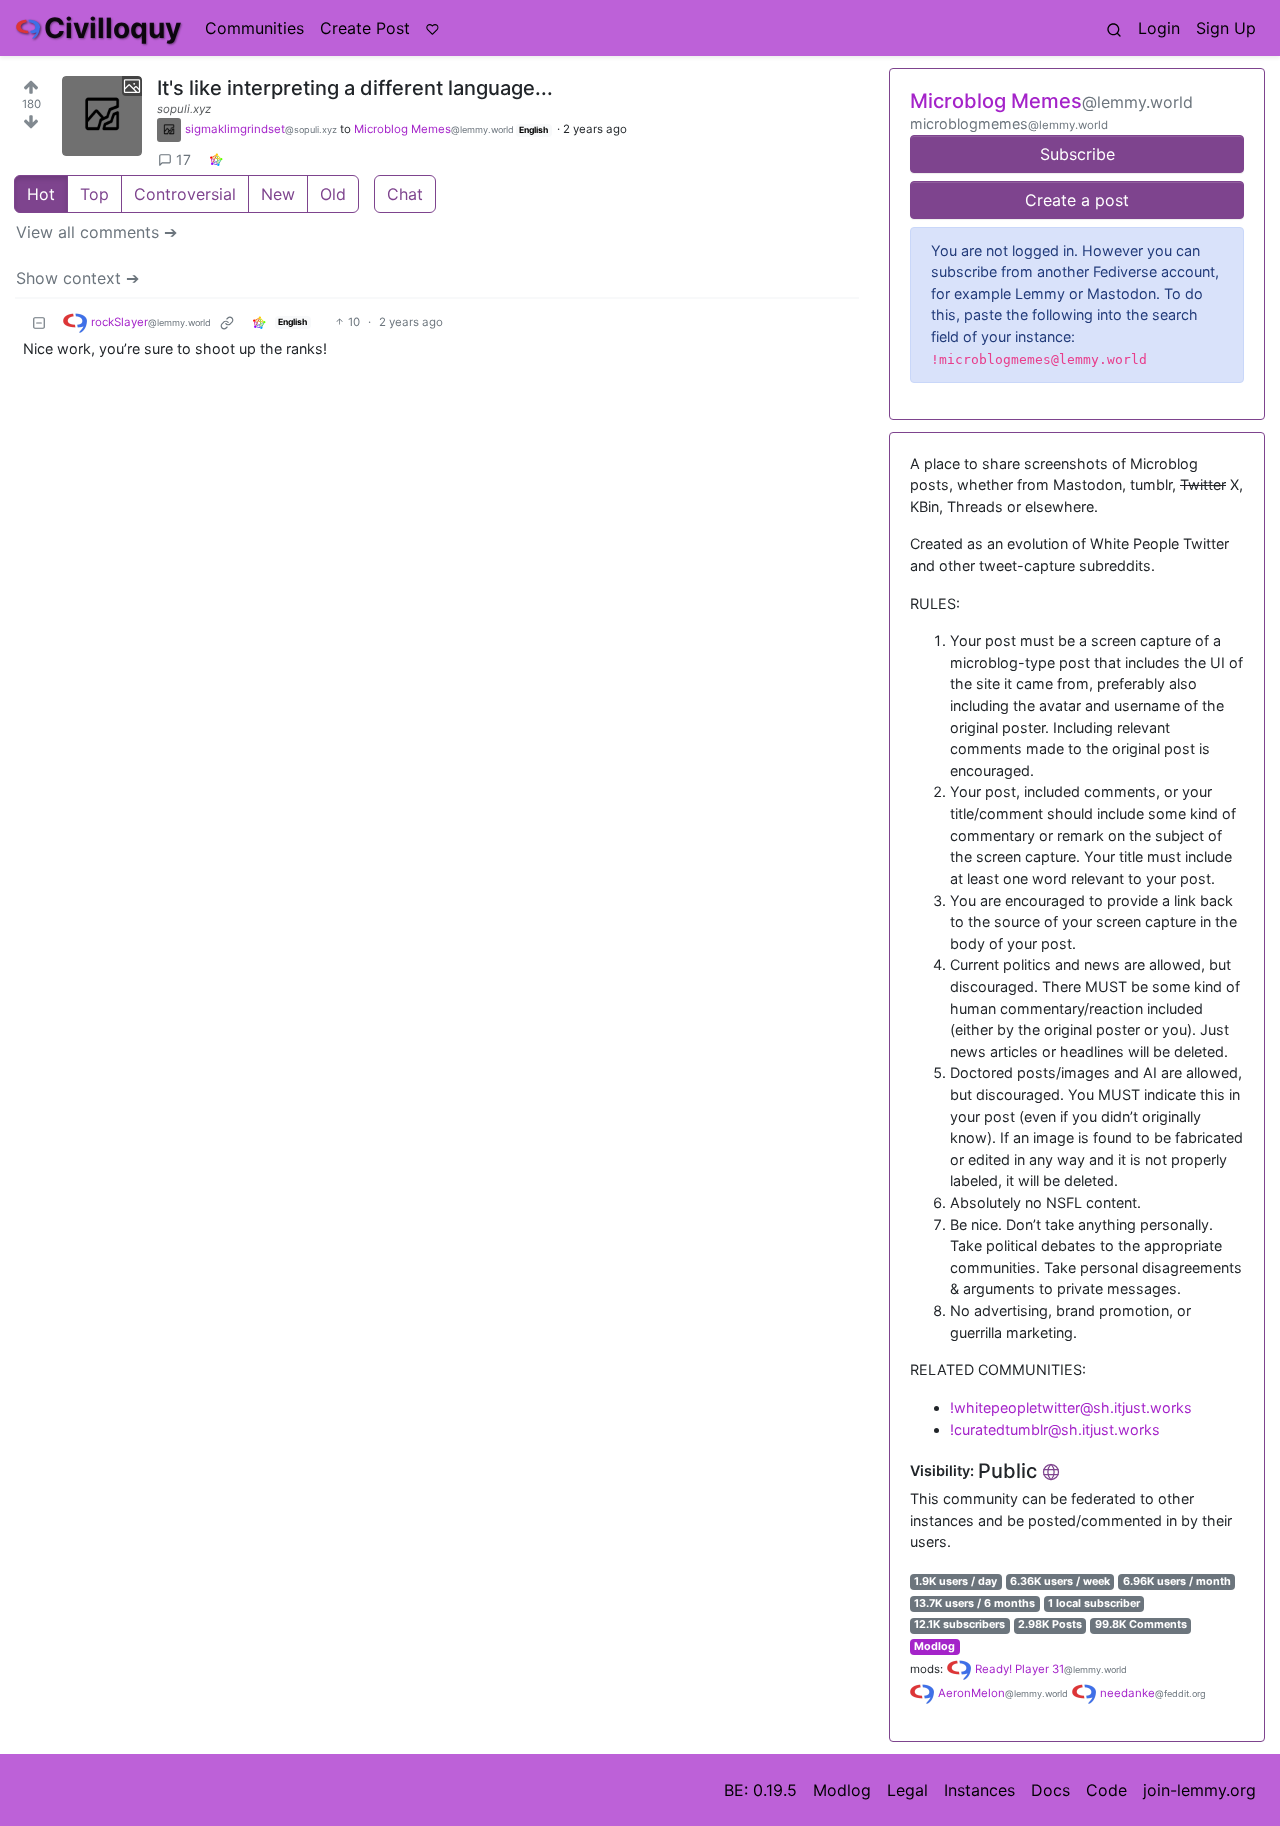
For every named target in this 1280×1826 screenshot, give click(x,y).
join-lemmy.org (1199, 1790)
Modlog (934, 1646)
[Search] (1114, 28)
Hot (41, 194)
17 (183, 159)
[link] (216, 159)
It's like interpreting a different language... (355, 88)
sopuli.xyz (184, 109)
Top (94, 194)
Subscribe (1077, 154)
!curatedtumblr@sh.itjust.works (1055, 1429)
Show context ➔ (77, 278)
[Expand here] (102, 116)
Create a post (1077, 200)
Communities (254, 28)
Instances (979, 1790)
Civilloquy (112, 28)
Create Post (365, 28)
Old (333, 194)
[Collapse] (39, 322)
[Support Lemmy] (432, 28)
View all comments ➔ (96, 232)
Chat (405, 194)
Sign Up (1226, 28)
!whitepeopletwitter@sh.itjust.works (1071, 1407)
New (278, 194)
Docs (1050, 1790)
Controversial (185, 194)
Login (1159, 28)
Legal (907, 1790)
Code (1106, 1790)
